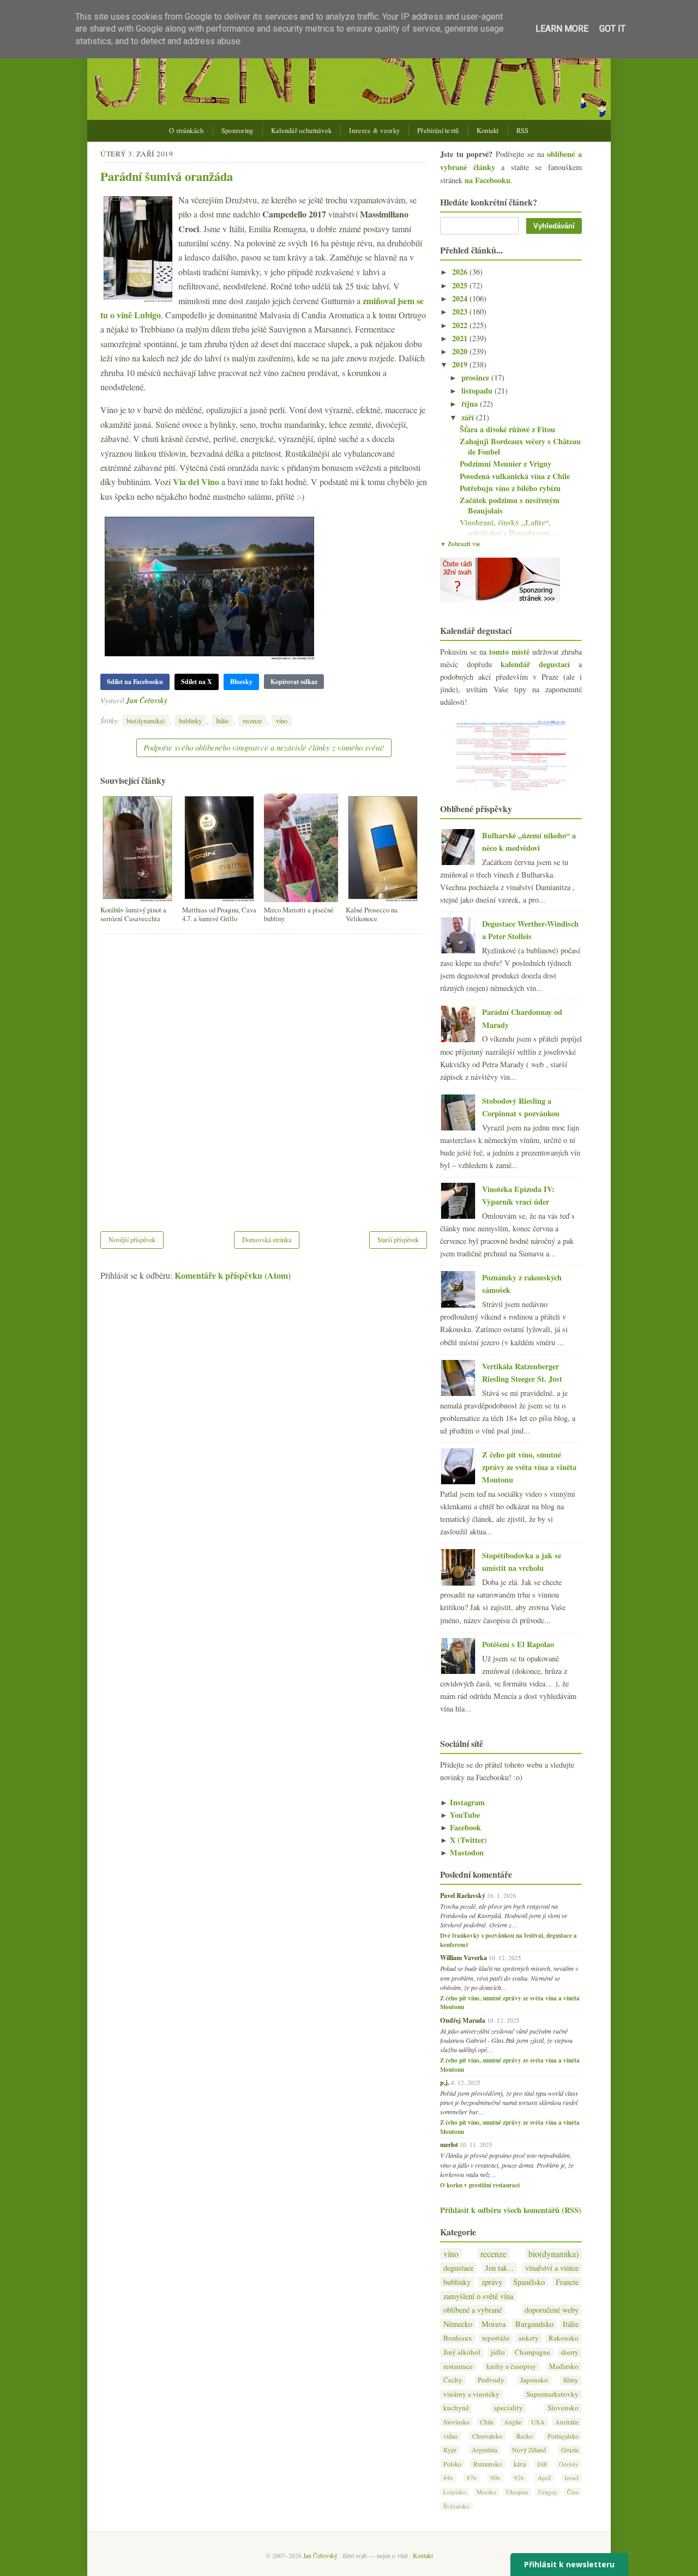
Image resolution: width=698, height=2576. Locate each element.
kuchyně (456, 2408)
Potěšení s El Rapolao (518, 1644)
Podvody (491, 2380)
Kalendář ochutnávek (302, 131)
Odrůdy (569, 2464)
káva (520, 2464)
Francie (567, 2282)
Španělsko (529, 2282)
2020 (461, 351)
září (469, 417)
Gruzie (570, 2450)
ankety (529, 2338)
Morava (494, 2324)
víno (282, 721)
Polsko (452, 2464)
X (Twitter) (464, 1840)
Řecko (525, 2436)
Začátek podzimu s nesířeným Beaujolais (510, 505)
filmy (571, 2380)
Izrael (571, 2478)
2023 (461, 312)
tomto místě (509, 652)
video (450, 2436)
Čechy (453, 2380)
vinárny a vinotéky (471, 2394)
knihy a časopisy (511, 2366)
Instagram (462, 1802)
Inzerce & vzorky (374, 131)
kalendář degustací (535, 664)
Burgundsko (534, 2324)
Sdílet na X (197, 682)
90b (495, 2478)
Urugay (548, 2492)
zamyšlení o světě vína (478, 2296)
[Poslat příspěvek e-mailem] (170, 700)
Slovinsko (456, 2422)
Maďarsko (564, 2366)
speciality (509, 2408)
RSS (523, 131)
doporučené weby (552, 2310)
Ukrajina (517, 2492)
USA (538, 2422)
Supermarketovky (552, 2394)
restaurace (458, 2366)
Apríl (544, 2478)
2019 (461, 364)
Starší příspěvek (398, 1239)
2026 (461, 272)
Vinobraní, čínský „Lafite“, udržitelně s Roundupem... (508, 528)
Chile (487, 2422)
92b (519, 2478)
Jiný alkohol (462, 2352)
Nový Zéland (529, 2450)
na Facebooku (488, 180)
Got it (612, 29)
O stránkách (186, 131)
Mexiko (486, 2492)
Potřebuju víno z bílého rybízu (510, 488)
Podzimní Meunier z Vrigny (506, 464)
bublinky (190, 721)
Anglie (513, 2422)
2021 (461, 338)
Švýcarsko (456, 2506)
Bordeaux (458, 2338)
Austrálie (567, 2422)
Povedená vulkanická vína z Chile (515, 476)
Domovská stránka (267, 1239)
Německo (458, 2324)
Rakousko (564, 2338)
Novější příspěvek (132, 1239)
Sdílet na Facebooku (135, 682)
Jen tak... (500, 2268)
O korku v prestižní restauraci (480, 2185)
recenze (252, 721)
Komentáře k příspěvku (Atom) (233, 1275)
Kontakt (488, 131)
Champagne (532, 2352)
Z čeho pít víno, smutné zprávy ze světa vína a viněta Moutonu (529, 1467)
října (471, 404)
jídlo (498, 2352)
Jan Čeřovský (147, 700)
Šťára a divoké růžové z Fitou (507, 429)
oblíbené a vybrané (473, 2310)
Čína (573, 2492)
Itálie (222, 721)
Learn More (562, 29)
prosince (476, 377)
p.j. (445, 2082)
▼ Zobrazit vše (460, 544)
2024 (461, 298)
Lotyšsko (455, 2492)
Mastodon (462, 1852)
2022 (461, 325)
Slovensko (563, 2408)
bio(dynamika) (146, 721)
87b (472, 2478)
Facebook (461, 1827)
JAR (542, 2464)
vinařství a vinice (552, 2268)
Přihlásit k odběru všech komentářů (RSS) (511, 2210)
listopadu (478, 391)
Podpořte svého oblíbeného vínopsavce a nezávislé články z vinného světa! (264, 747)
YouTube (460, 1815)
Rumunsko (488, 2464)
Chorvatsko (487, 2436)
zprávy (492, 2282)
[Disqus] (264, 1075)
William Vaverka (464, 1957)
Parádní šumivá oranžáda (167, 176)
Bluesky (241, 682)
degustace (458, 2268)
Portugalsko (563, 2436)
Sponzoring (237, 131)
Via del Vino (196, 482)
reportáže (496, 2338)
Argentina (485, 2450)
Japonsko (534, 2380)
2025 (461, 285)
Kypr (450, 2450)
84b (448, 2478)
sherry (570, 2352)
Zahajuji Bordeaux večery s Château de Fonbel (520, 446)
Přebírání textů (438, 131)
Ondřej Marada (463, 2020)
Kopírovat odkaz (294, 682)
